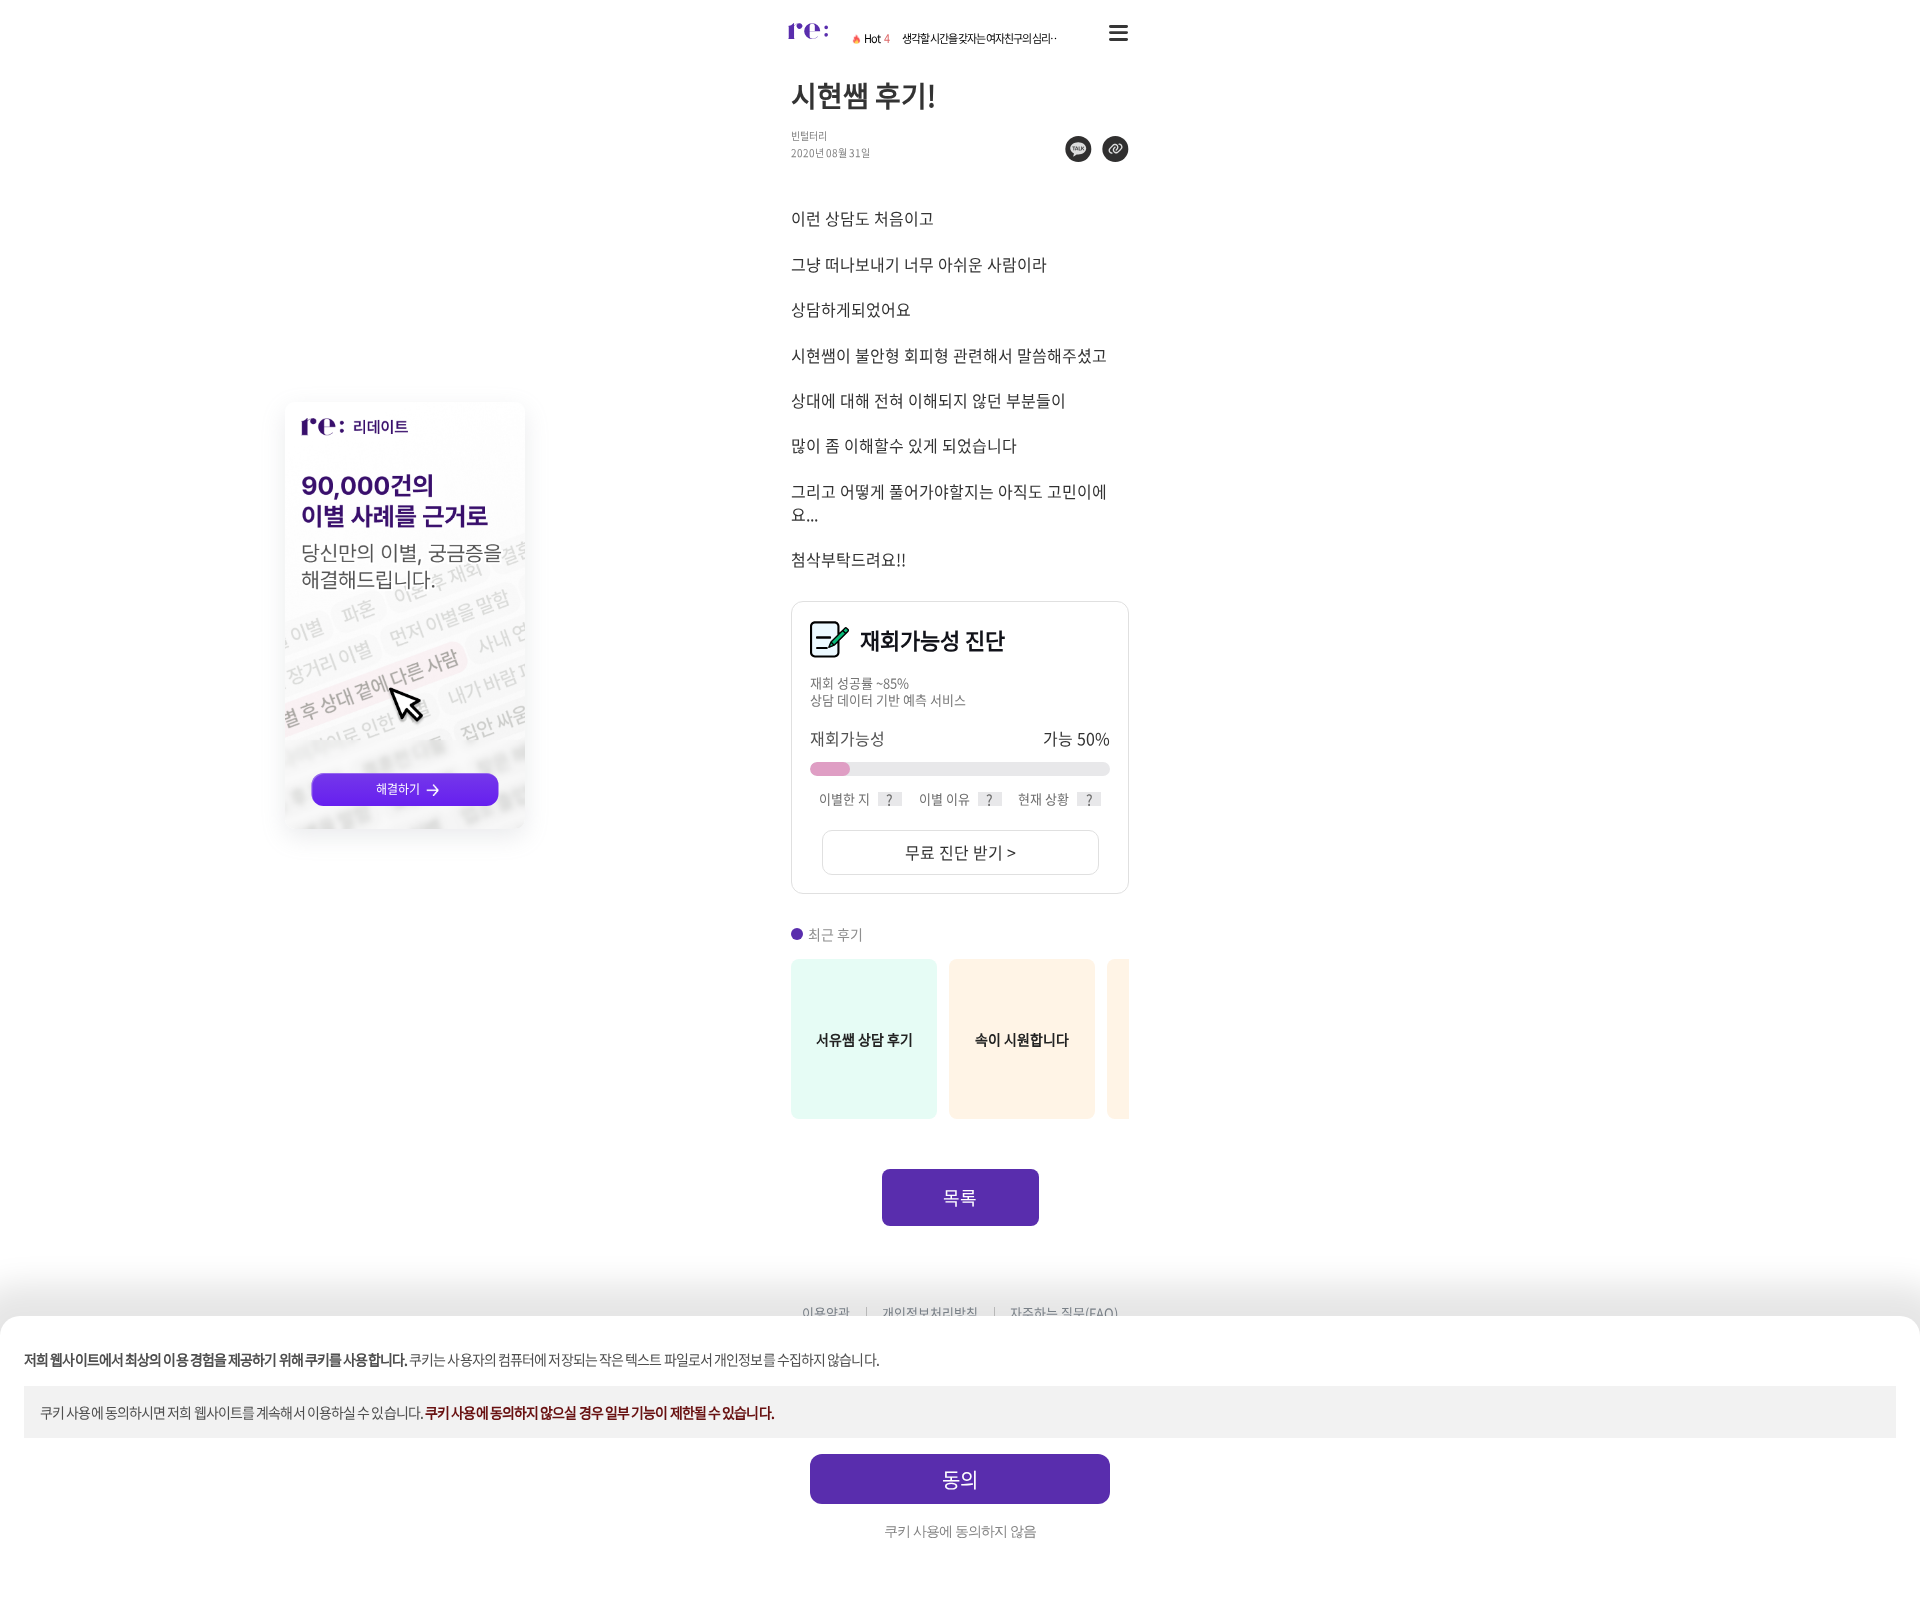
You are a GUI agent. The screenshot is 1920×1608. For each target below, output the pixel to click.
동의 (960, 1479)
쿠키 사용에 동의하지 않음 (960, 1531)
